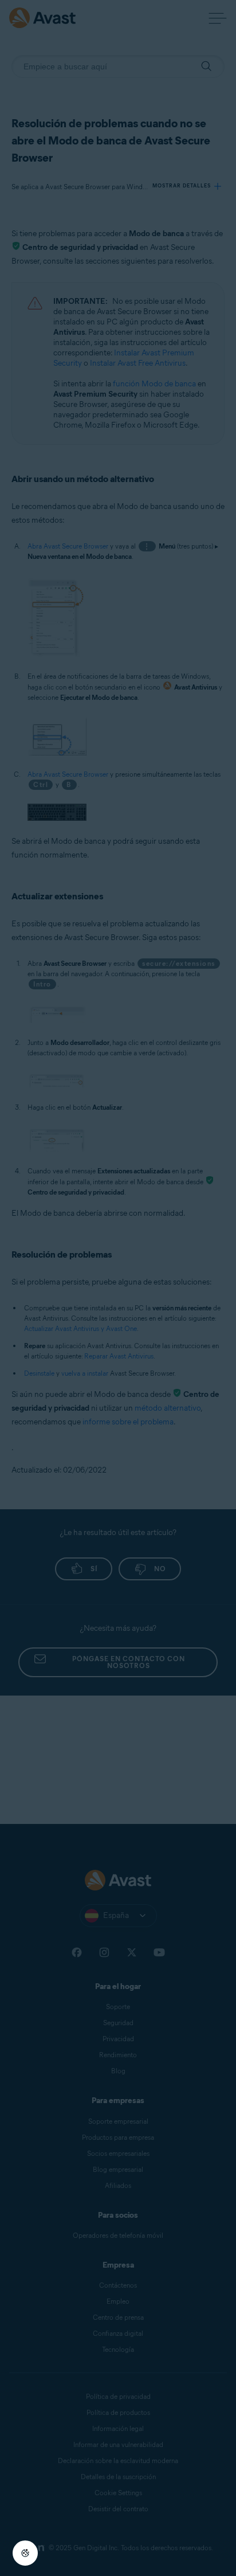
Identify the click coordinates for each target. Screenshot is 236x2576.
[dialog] (118, 1288)
